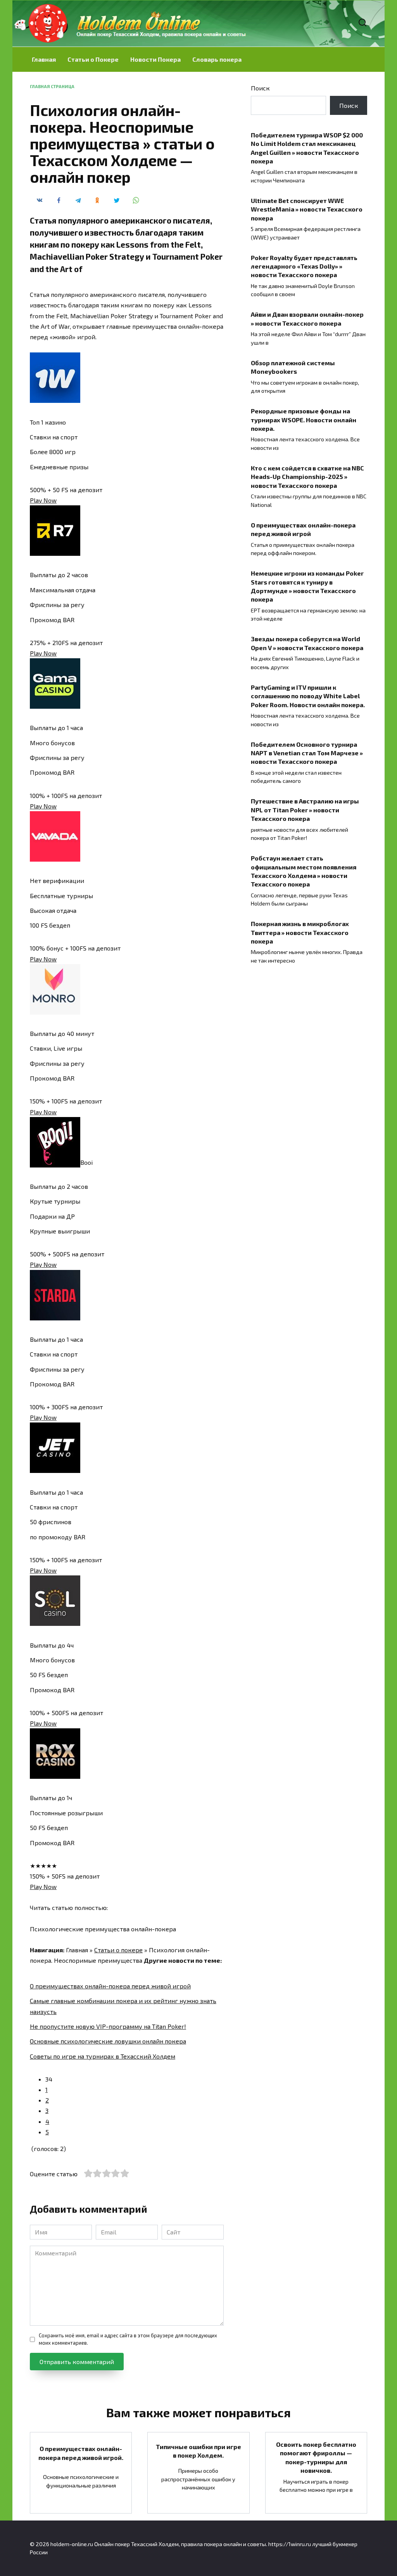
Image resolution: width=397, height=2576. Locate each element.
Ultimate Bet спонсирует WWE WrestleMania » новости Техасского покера (307, 209)
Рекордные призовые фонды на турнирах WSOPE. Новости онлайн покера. (304, 420)
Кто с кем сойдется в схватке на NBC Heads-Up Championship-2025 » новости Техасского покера (307, 477)
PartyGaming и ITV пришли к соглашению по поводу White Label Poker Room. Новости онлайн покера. (308, 696)
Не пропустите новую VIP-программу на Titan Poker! (108, 2026)
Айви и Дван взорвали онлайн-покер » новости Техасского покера (307, 318)
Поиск (260, 88)
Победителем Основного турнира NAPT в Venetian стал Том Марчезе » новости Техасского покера (307, 753)
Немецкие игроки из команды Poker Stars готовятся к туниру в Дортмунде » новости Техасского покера (307, 586)
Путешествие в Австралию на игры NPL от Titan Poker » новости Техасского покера (305, 810)
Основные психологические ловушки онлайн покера (108, 2041)
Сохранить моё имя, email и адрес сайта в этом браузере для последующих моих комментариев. (128, 2339)
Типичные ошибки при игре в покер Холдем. (198, 2450)
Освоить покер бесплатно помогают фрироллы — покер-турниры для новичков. (316, 2457)
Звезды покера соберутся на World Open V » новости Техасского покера (307, 643)
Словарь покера (217, 59)
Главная (44, 59)
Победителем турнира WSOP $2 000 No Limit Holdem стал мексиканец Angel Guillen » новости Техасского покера (307, 147)
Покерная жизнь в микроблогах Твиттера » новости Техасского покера (300, 932)
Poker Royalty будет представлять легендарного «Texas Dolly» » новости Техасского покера (304, 266)
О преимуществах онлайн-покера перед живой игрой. (81, 2453)
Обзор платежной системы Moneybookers (293, 367)
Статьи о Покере (93, 59)
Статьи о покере (118, 1950)
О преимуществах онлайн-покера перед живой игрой (110, 1986)
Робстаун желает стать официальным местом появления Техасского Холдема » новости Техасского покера (304, 871)
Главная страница (52, 86)
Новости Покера (155, 59)
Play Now (43, 500)
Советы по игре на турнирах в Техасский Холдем (103, 2056)
